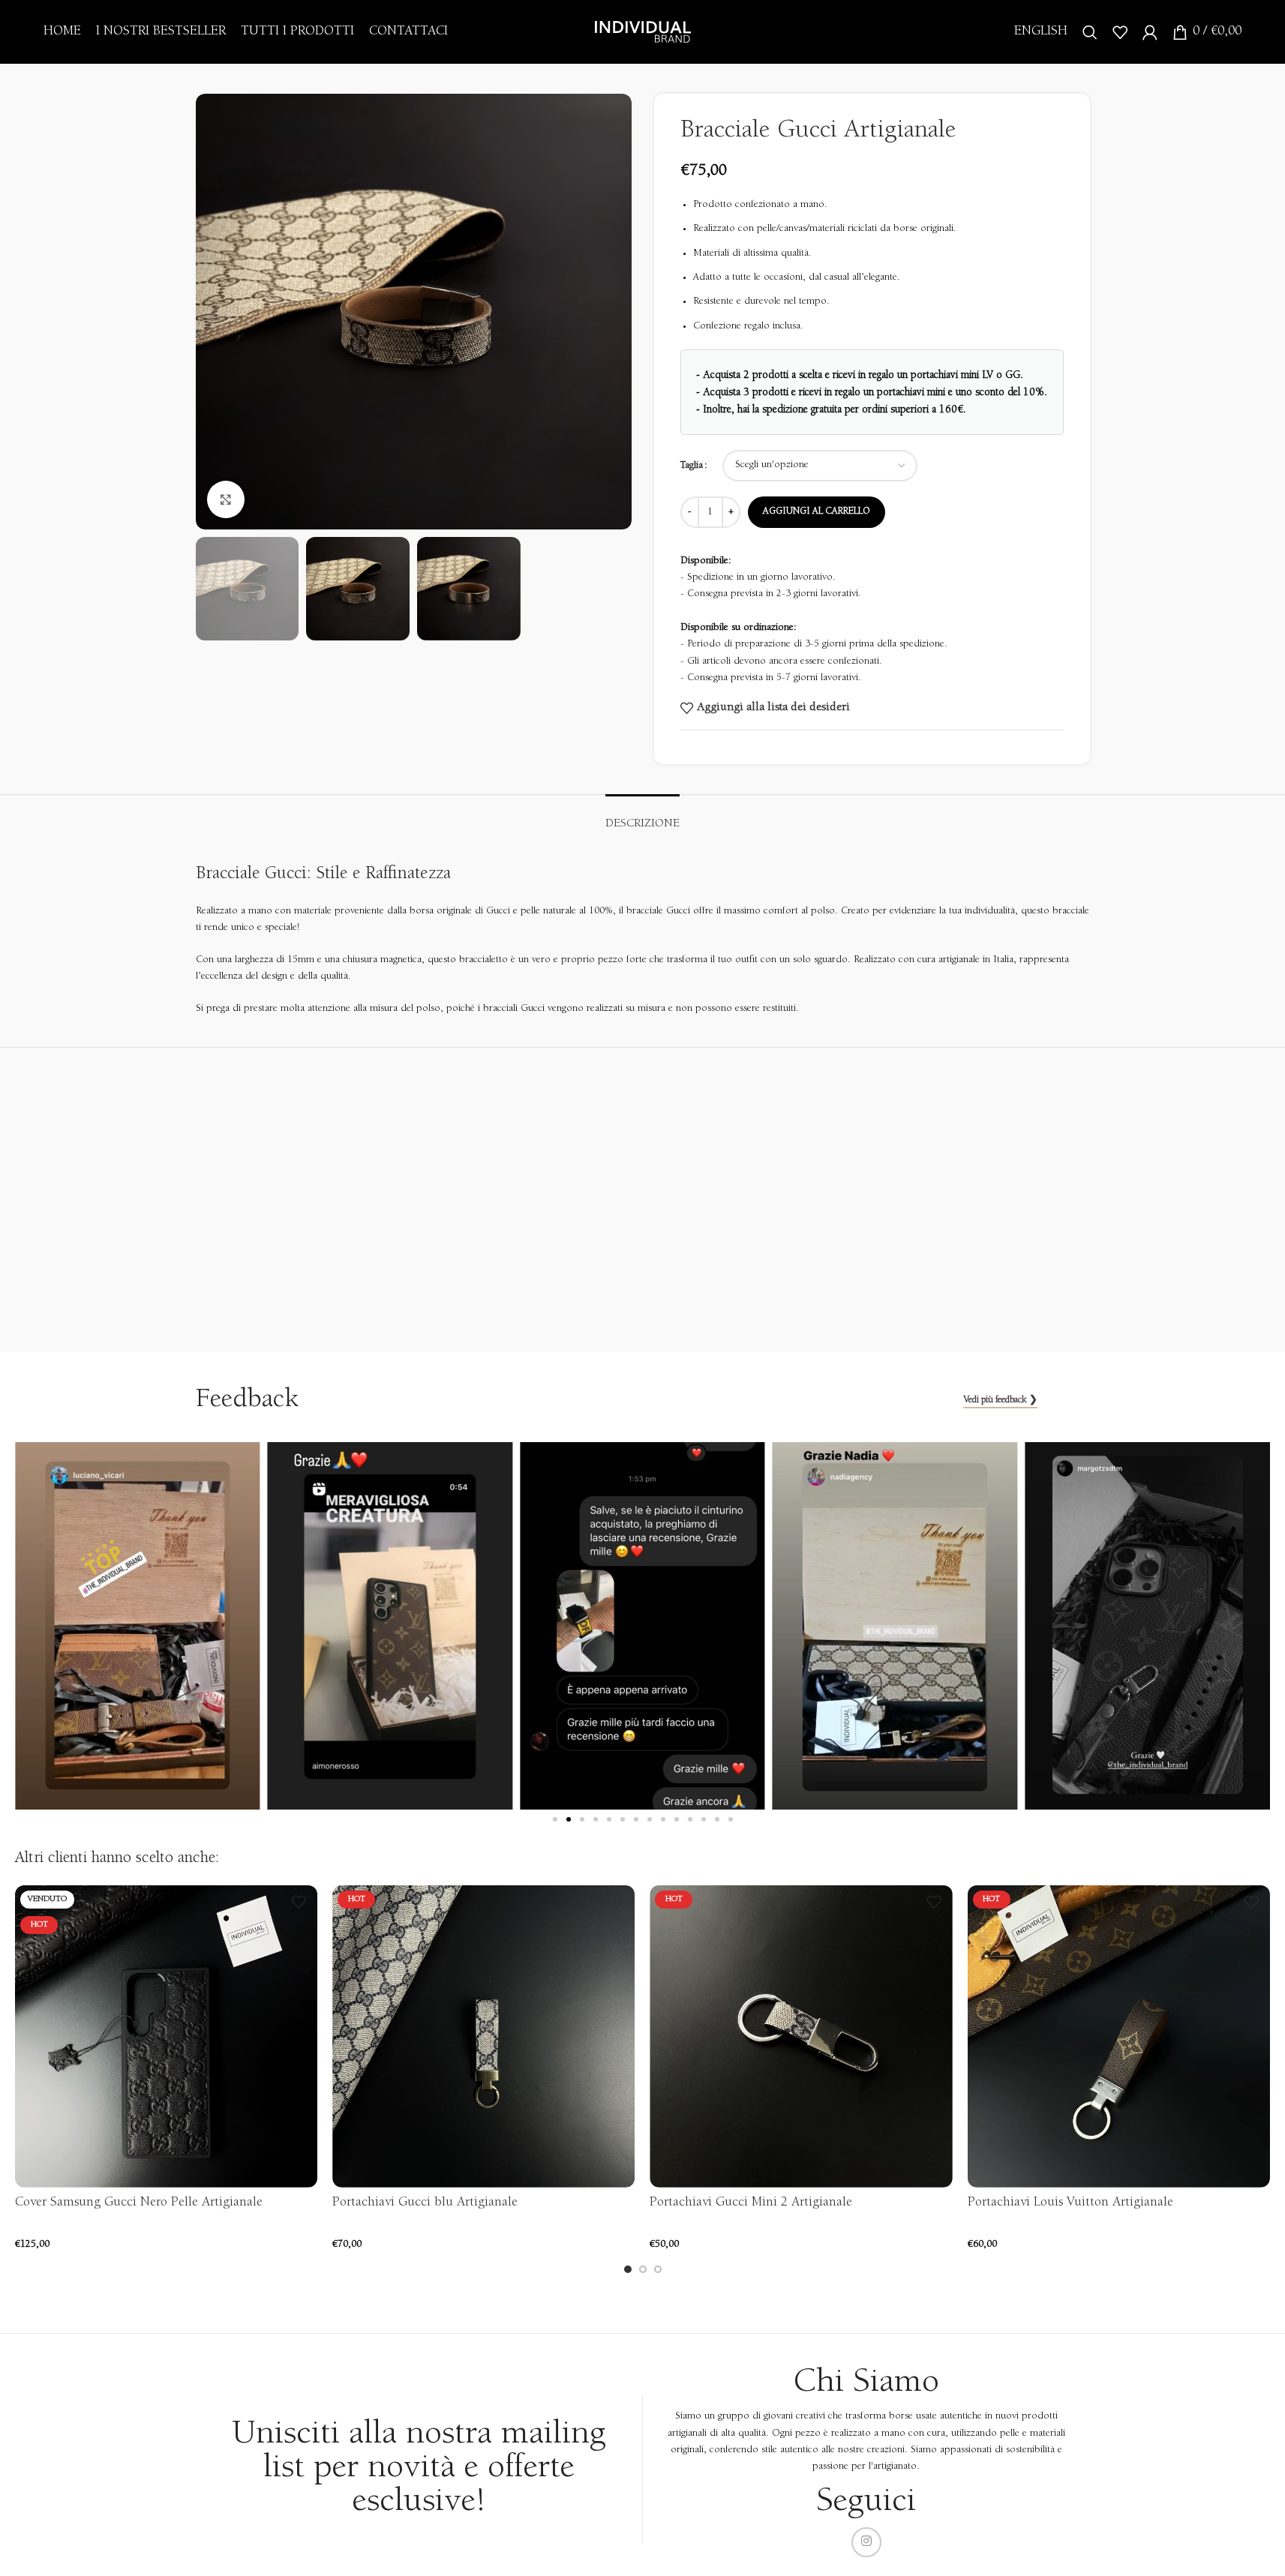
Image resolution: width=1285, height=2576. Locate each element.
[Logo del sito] (643, 31)
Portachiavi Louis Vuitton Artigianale (1070, 2203)
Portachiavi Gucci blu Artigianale (425, 2203)
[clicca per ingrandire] (226, 499)
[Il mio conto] (1150, 32)
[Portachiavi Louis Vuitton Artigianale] (1119, 2036)
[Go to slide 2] (643, 2269)
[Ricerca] (1090, 32)
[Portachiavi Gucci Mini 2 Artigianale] (801, 2036)
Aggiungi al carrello (817, 512)
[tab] (642, 817)
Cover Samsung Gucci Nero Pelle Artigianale (139, 2203)
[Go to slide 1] (628, 2269)
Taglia (692, 466)
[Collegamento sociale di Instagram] (866, 2542)
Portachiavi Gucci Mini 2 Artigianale (751, 2203)
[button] (555, 1819)
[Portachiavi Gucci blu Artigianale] (483, 2036)
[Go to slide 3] (658, 2269)
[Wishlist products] (1120, 32)
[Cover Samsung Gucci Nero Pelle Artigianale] (166, 2036)
